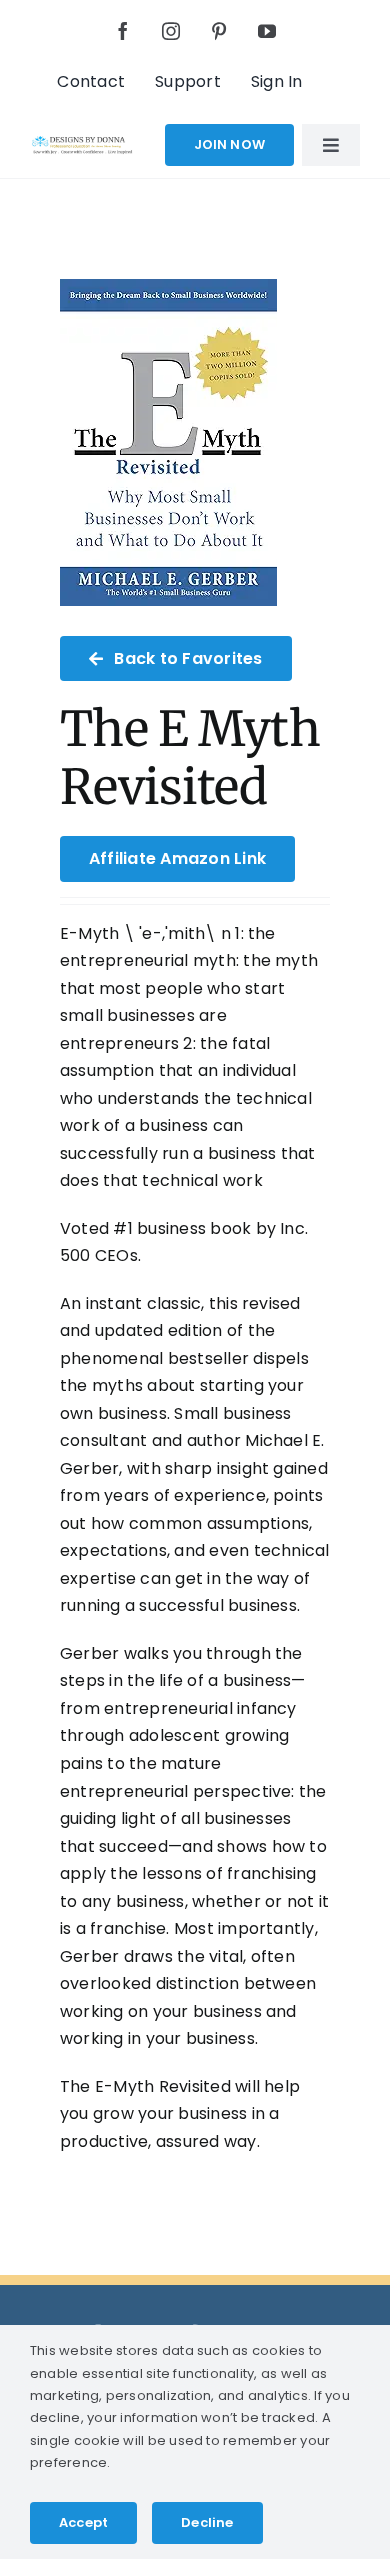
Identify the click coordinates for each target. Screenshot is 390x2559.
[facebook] (123, 31)
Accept (83, 2522)
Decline (207, 2522)
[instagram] (171, 31)
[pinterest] (219, 31)
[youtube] (267, 31)
